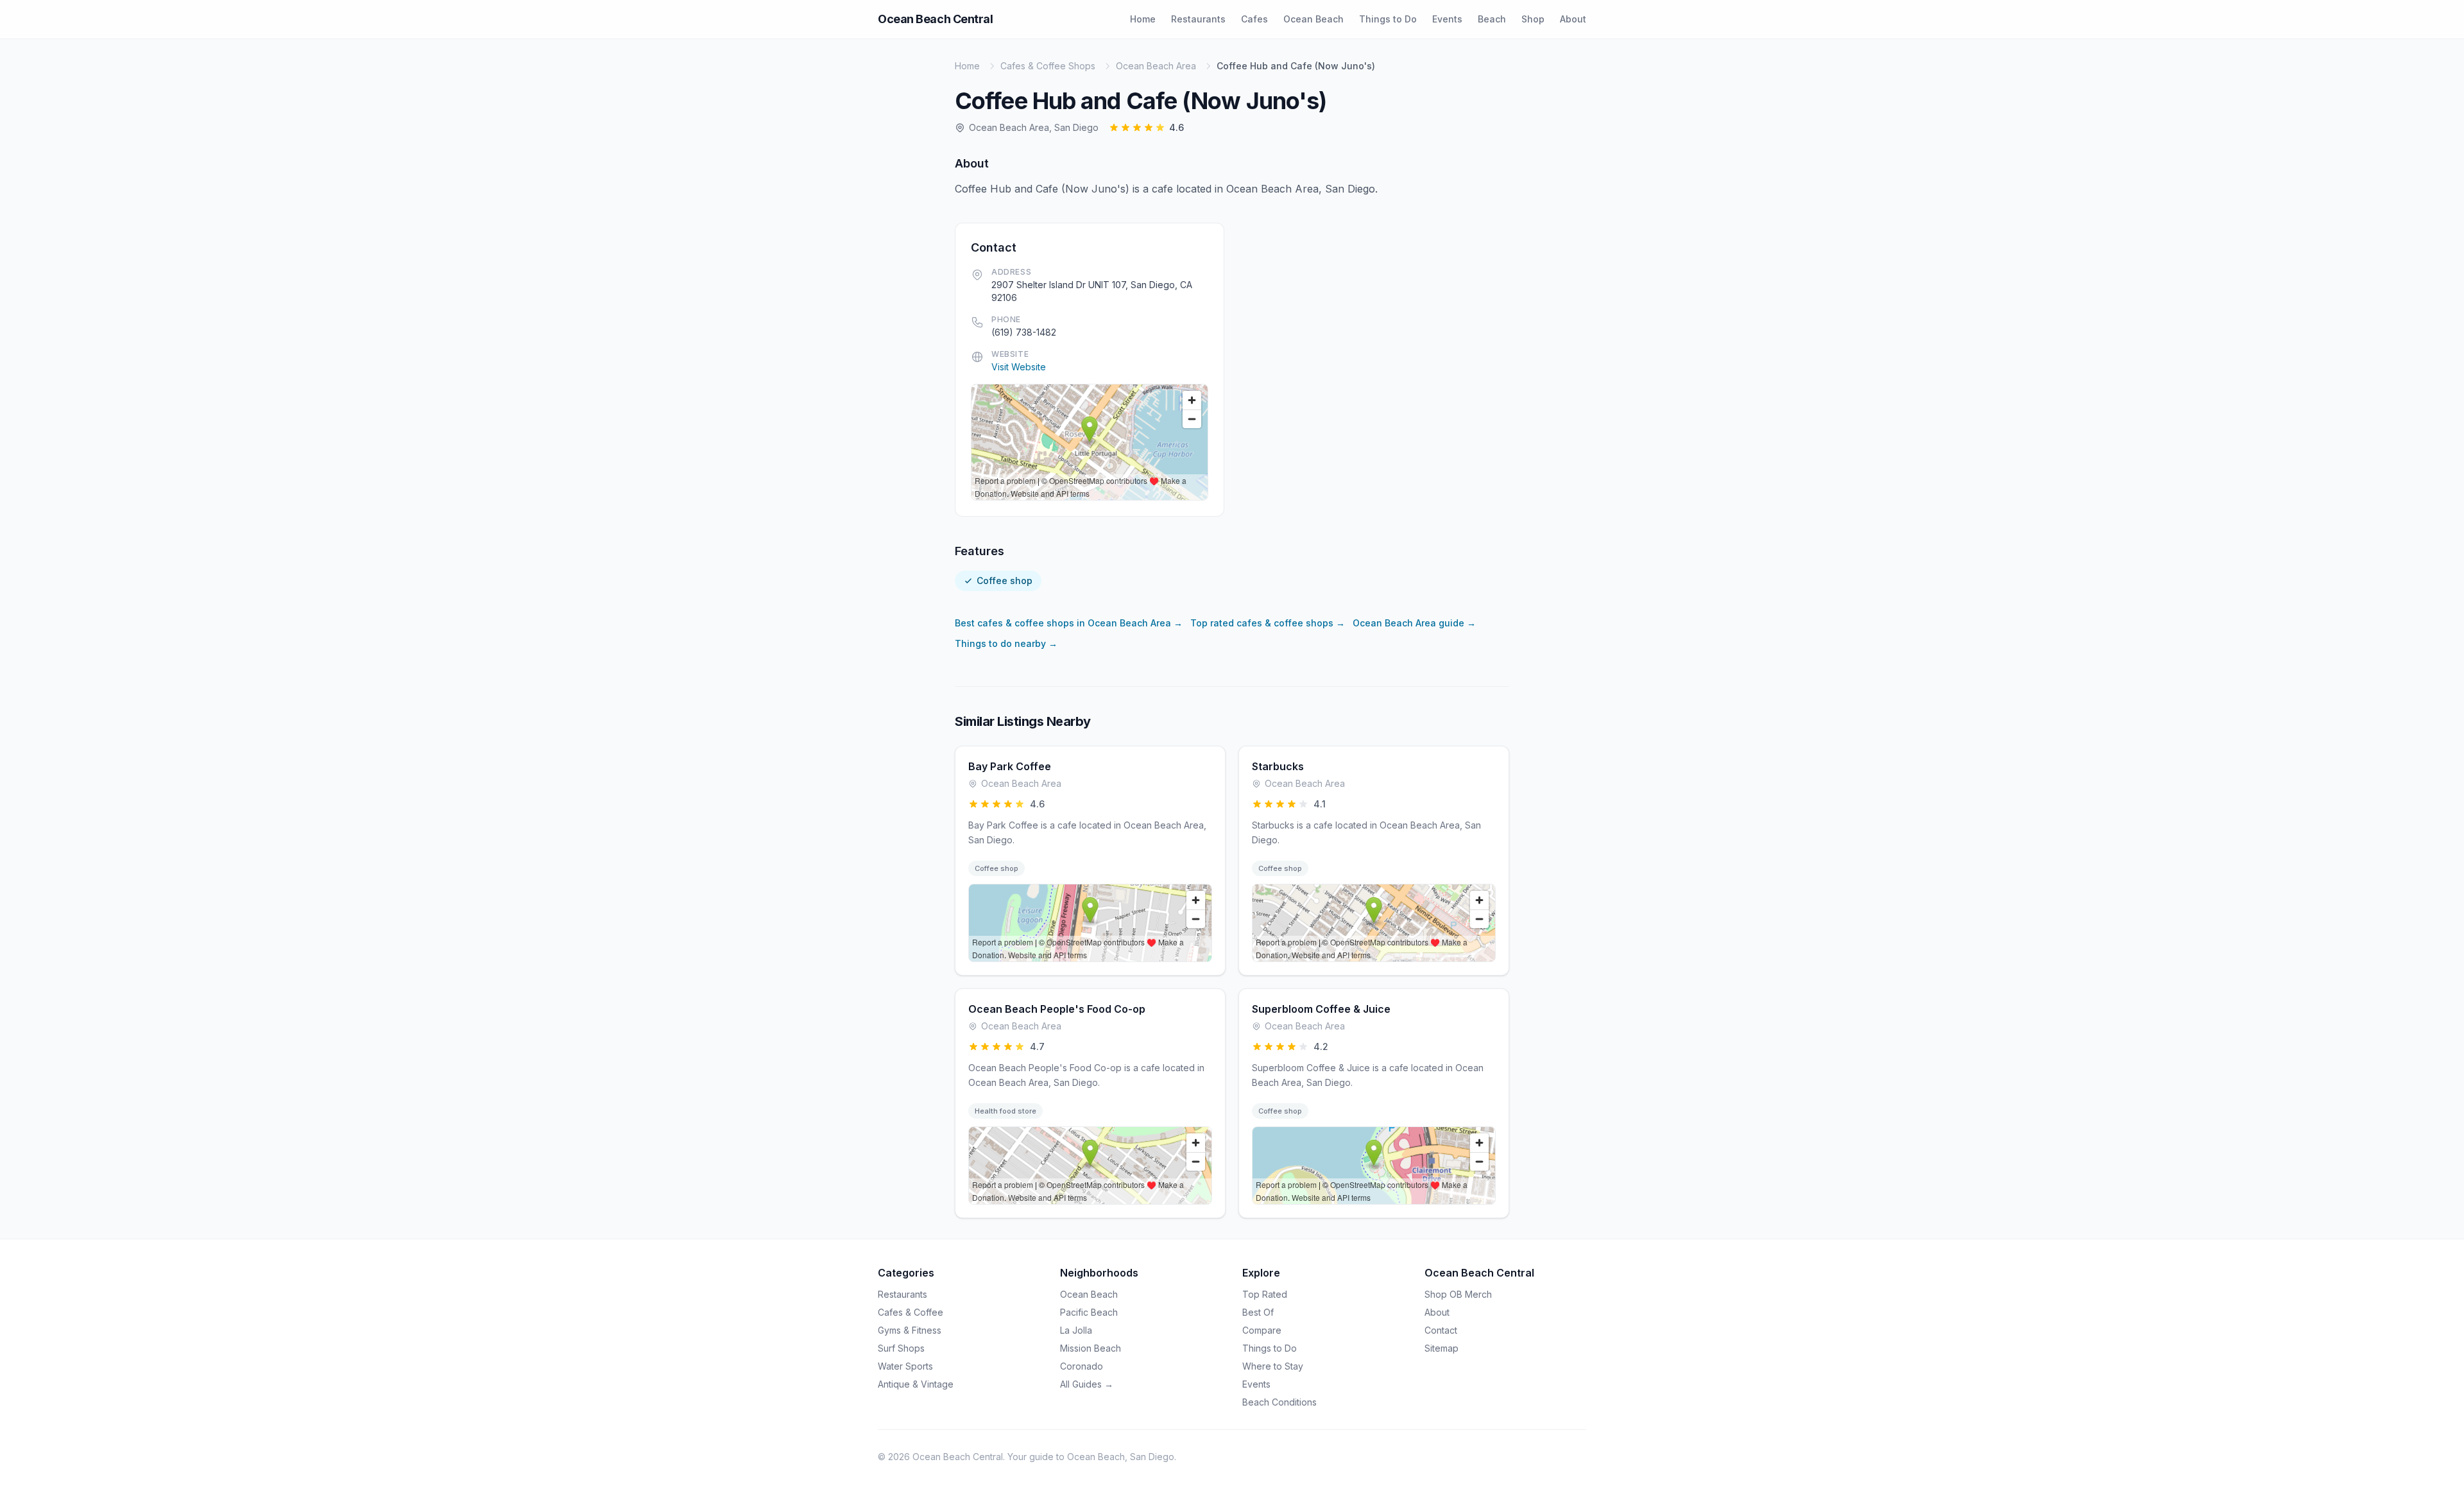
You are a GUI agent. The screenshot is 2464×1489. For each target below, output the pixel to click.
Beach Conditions (1279, 1402)
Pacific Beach (1089, 1312)
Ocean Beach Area (1156, 66)
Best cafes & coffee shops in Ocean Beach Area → (1069, 623)
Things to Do (1388, 19)
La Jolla (1076, 1330)
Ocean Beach (1313, 19)
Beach (1492, 19)
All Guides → (1087, 1384)
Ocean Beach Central (935, 19)
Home (1143, 19)
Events (1447, 19)
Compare (1262, 1330)
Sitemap (1442, 1348)
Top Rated (1265, 1294)
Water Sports (905, 1366)
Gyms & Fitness (910, 1330)
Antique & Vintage (916, 1384)
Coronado (1082, 1366)
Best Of (1258, 1312)
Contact (1441, 1330)
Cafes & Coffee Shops (1048, 66)
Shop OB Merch (1458, 1294)
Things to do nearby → (1006, 643)
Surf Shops (901, 1348)
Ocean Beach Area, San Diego (1034, 127)
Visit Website (1019, 367)
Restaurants (1198, 19)
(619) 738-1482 (1024, 332)
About (1573, 19)
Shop (1533, 19)
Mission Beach (1091, 1348)
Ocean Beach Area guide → (1414, 623)
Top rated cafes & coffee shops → (1268, 623)
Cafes (1254, 19)
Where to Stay (1273, 1366)
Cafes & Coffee (911, 1312)
